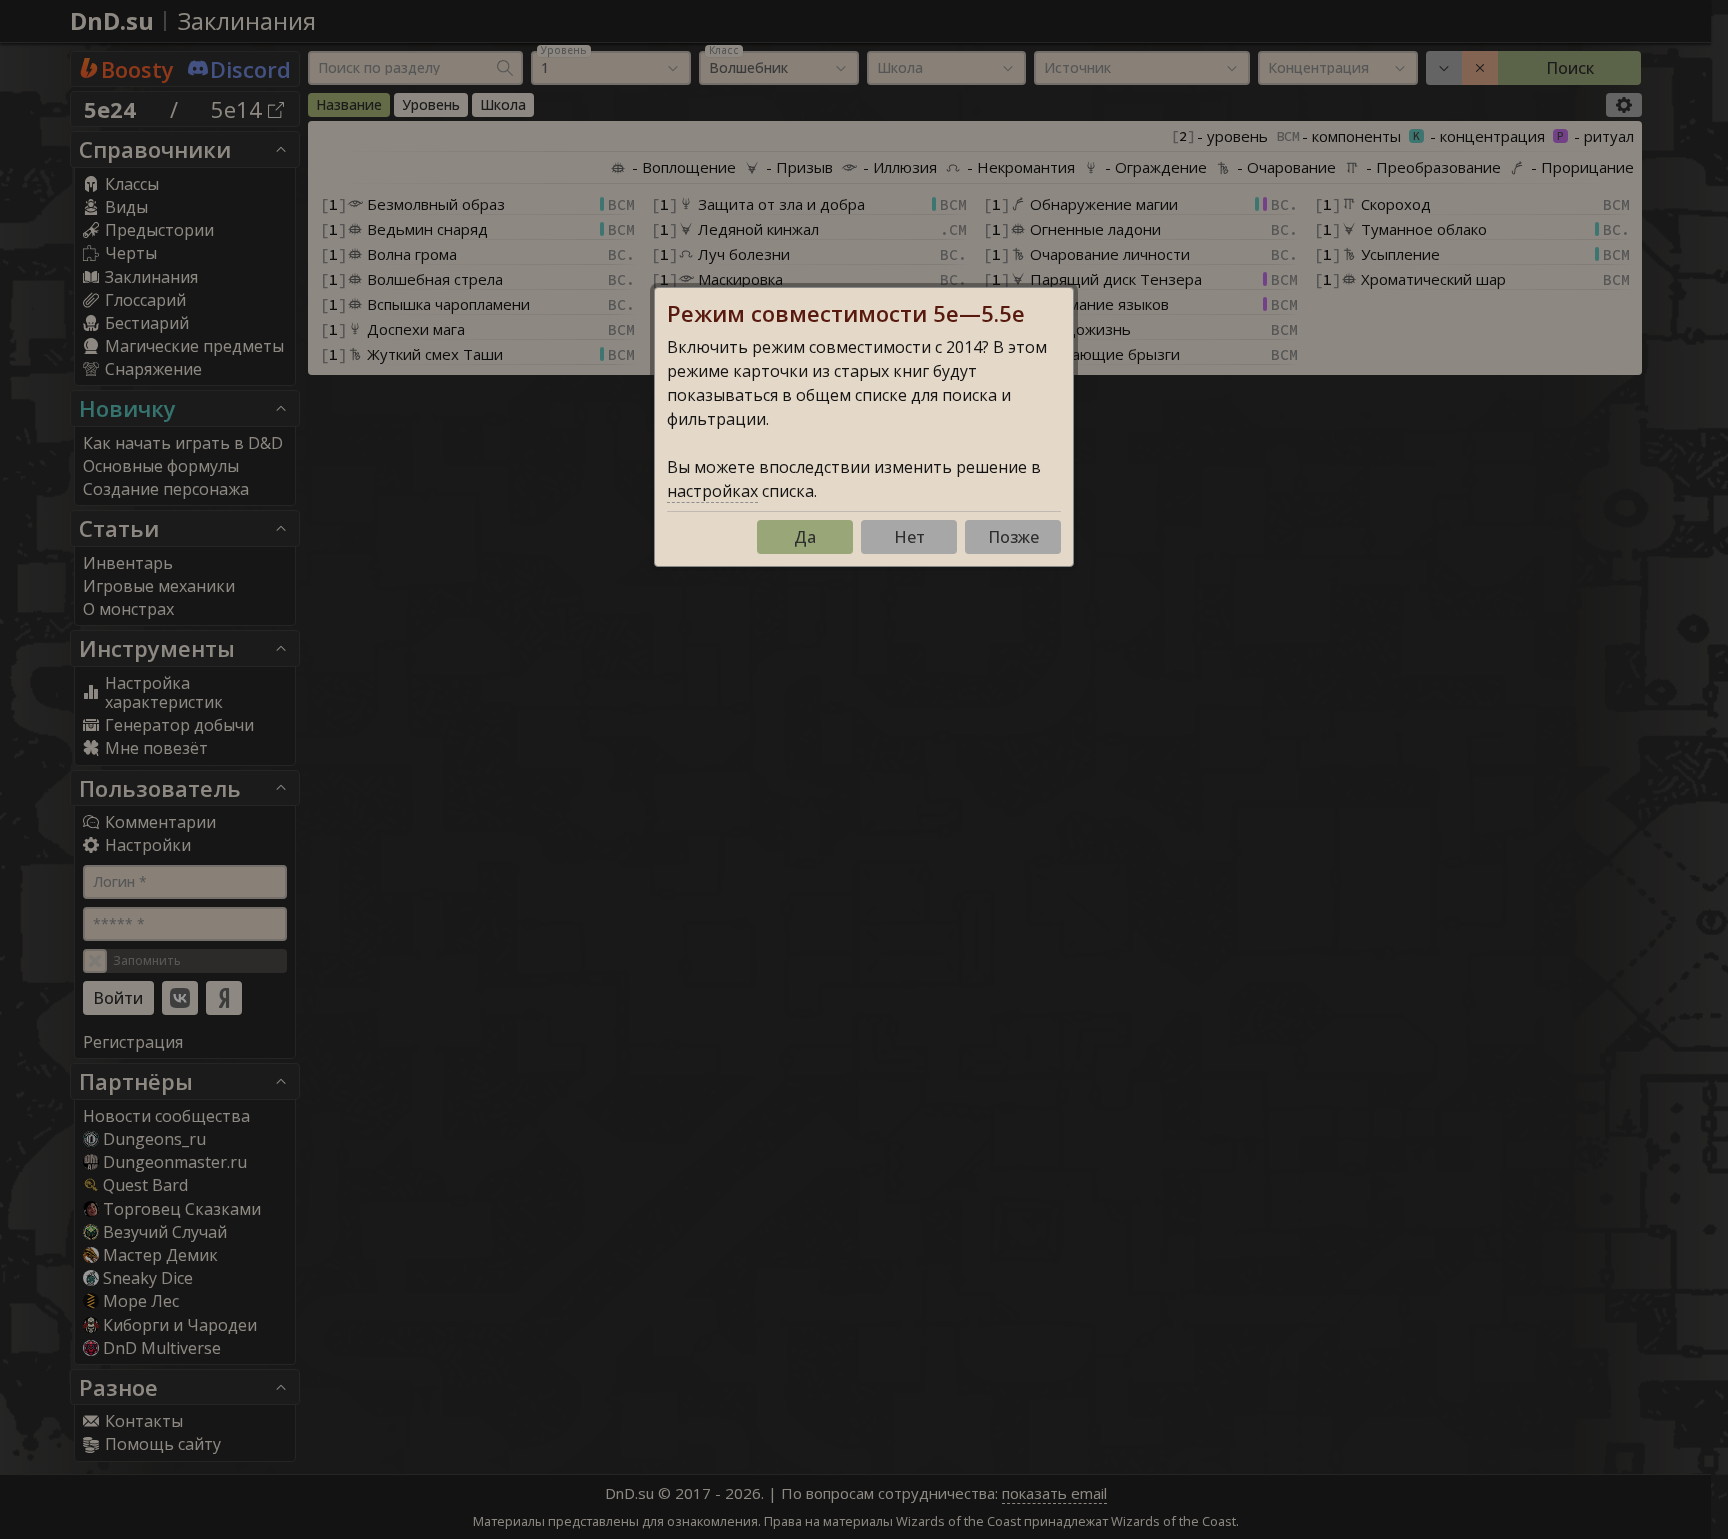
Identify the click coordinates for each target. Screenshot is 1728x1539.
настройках (712, 491)
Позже (1013, 537)
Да (805, 537)
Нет (909, 537)
